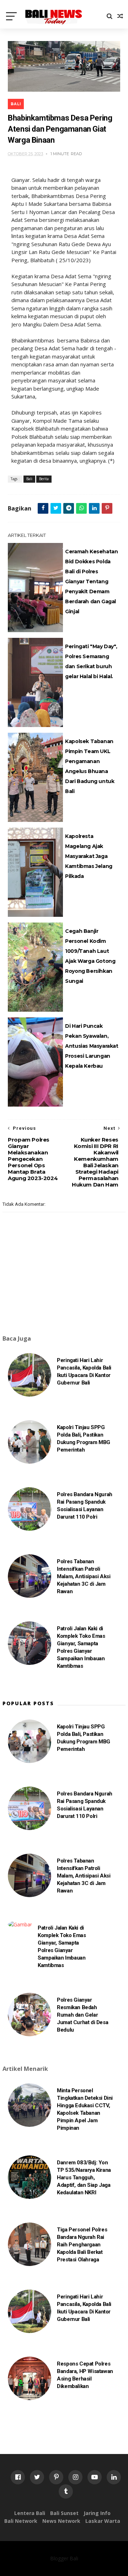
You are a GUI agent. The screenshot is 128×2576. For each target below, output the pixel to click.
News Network (61, 2521)
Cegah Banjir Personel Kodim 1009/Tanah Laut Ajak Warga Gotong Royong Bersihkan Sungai (90, 956)
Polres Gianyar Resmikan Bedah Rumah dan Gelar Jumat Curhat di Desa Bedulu (82, 2015)
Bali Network (21, 2521)
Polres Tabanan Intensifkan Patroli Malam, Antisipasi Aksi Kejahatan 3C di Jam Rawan (84, 1576)
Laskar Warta (103, 2521)
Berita (44, 479)
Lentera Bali (30, 2513)
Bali (16, 104)
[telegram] (69, 508)
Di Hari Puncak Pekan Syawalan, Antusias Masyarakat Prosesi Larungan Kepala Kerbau (92, 1046)
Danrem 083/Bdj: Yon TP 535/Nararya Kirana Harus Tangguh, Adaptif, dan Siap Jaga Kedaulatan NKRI (84, 2178)
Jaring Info (97, 2513)
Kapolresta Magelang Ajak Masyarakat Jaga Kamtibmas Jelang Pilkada (89, 856)
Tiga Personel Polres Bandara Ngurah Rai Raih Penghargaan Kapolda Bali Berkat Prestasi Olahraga (82, 2245)
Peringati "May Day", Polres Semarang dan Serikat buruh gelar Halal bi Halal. (91, 661)
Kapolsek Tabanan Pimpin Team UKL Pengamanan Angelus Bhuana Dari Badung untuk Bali (90, 766)
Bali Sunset (64, 2513)
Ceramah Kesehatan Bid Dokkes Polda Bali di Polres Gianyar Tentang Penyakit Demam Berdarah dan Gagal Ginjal (91, 581)
